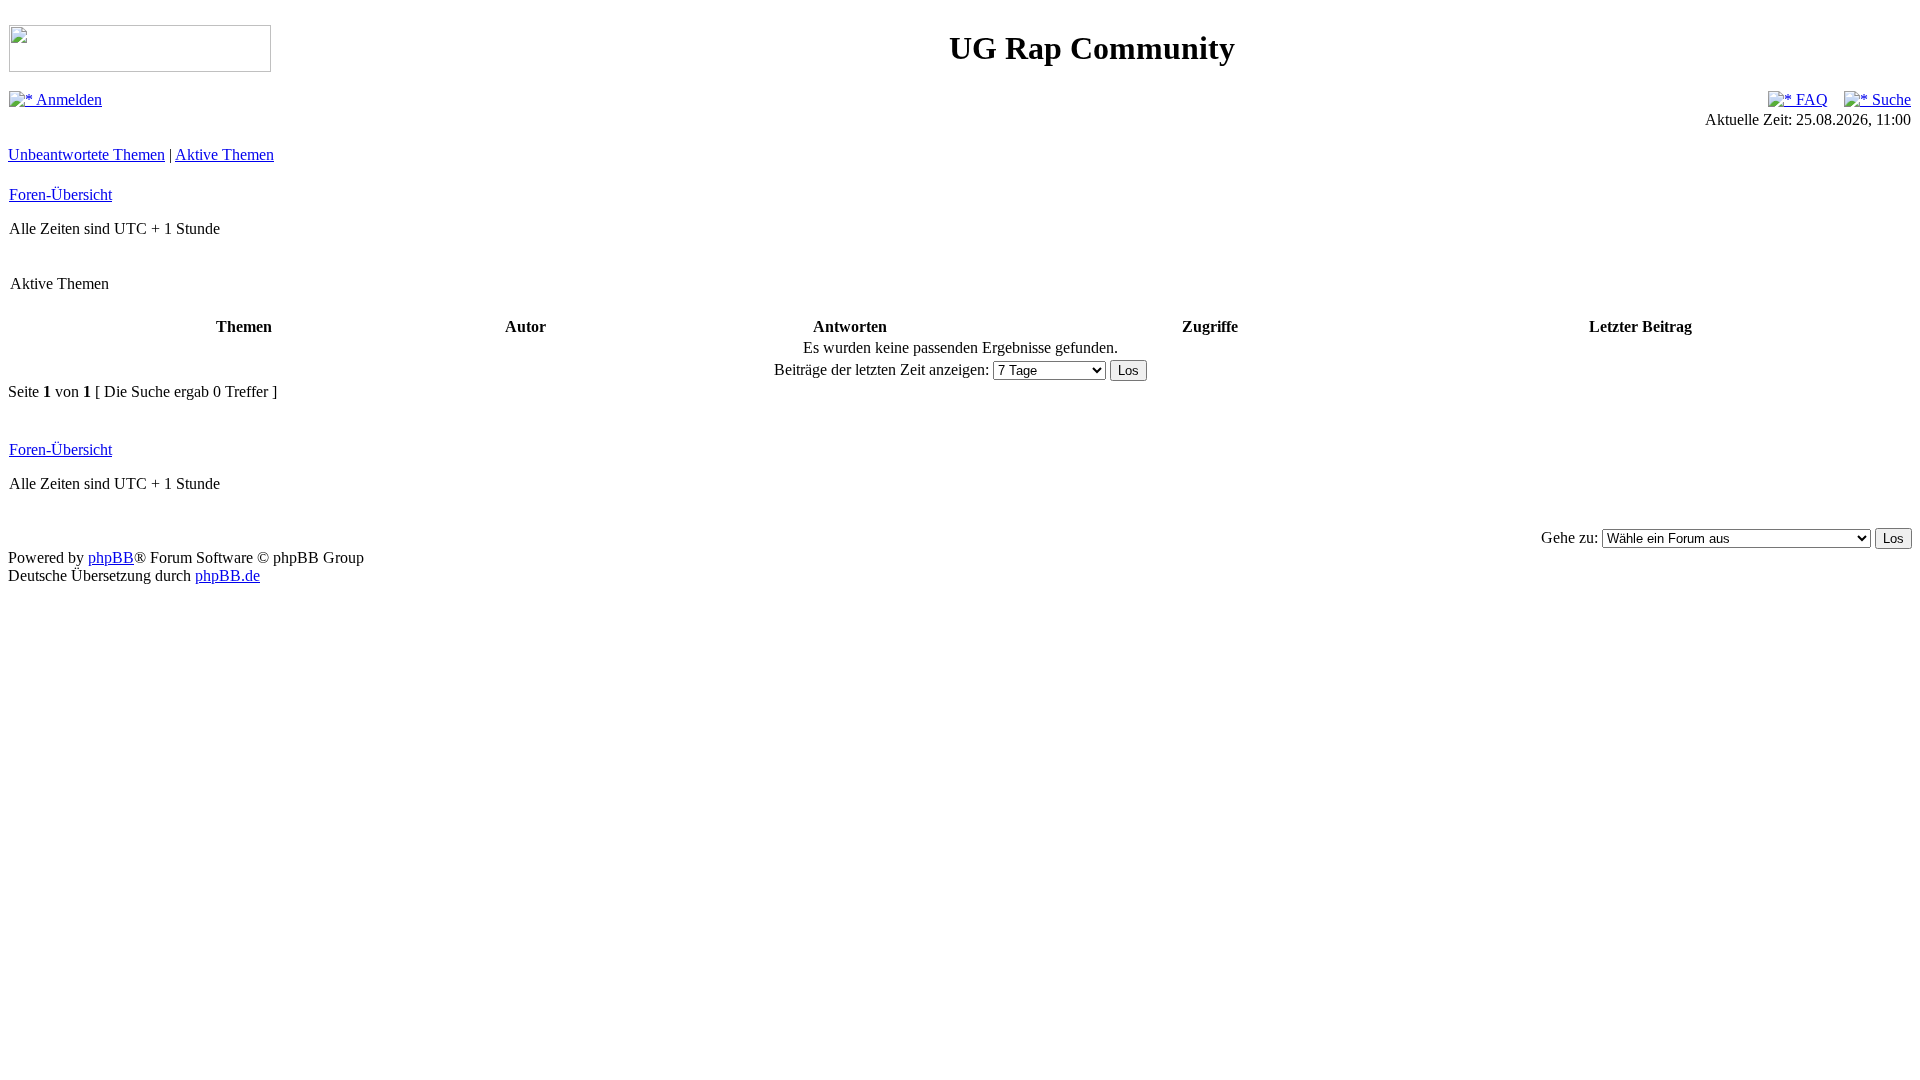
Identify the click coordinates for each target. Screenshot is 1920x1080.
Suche (1889, 99)
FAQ (1810, 99)
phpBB (111, 557)
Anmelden (67, 99)
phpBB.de (227, 575)
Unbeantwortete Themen (86, 154)
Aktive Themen (224, 154)
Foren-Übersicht (60, 194)
